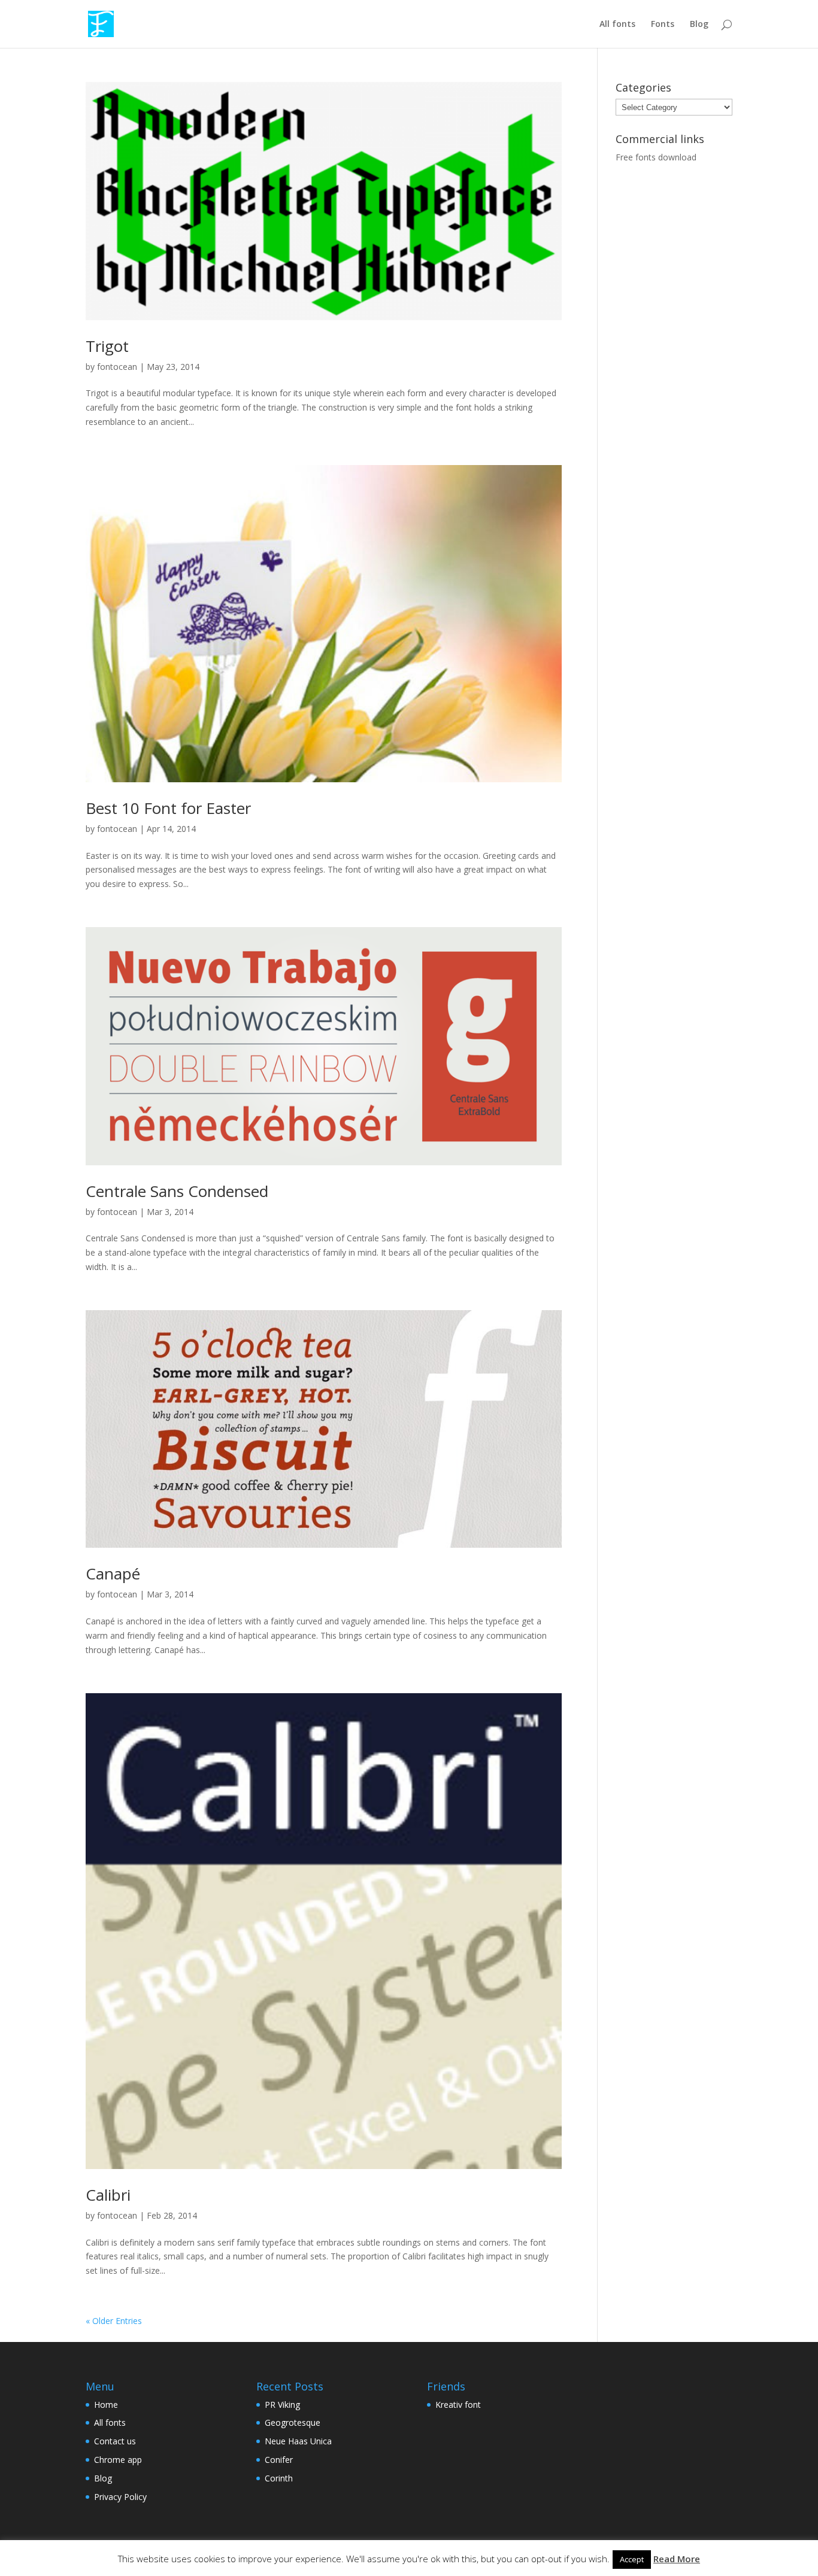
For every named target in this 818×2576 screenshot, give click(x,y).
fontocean (117, 367)
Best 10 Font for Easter (168, 808)
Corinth (279, 2478)
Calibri (108, 2195)
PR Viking (282, 2405)
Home (106, 2405)
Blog (699, 25)
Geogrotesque (293, 2422)
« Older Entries (114, 2321)
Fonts (663, 25)
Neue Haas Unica (298, 2441)
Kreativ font (458, 2405)
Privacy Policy (120, 2497)
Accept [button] (632, 2559)
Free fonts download (656, 157)
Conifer (279, 2460)
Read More (677, 2559)
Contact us (115, 2441)
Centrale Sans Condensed (177, 1191)
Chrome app (118, 2460)
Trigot (107, 346)
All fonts (617, 25)
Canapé (113, 1573)
